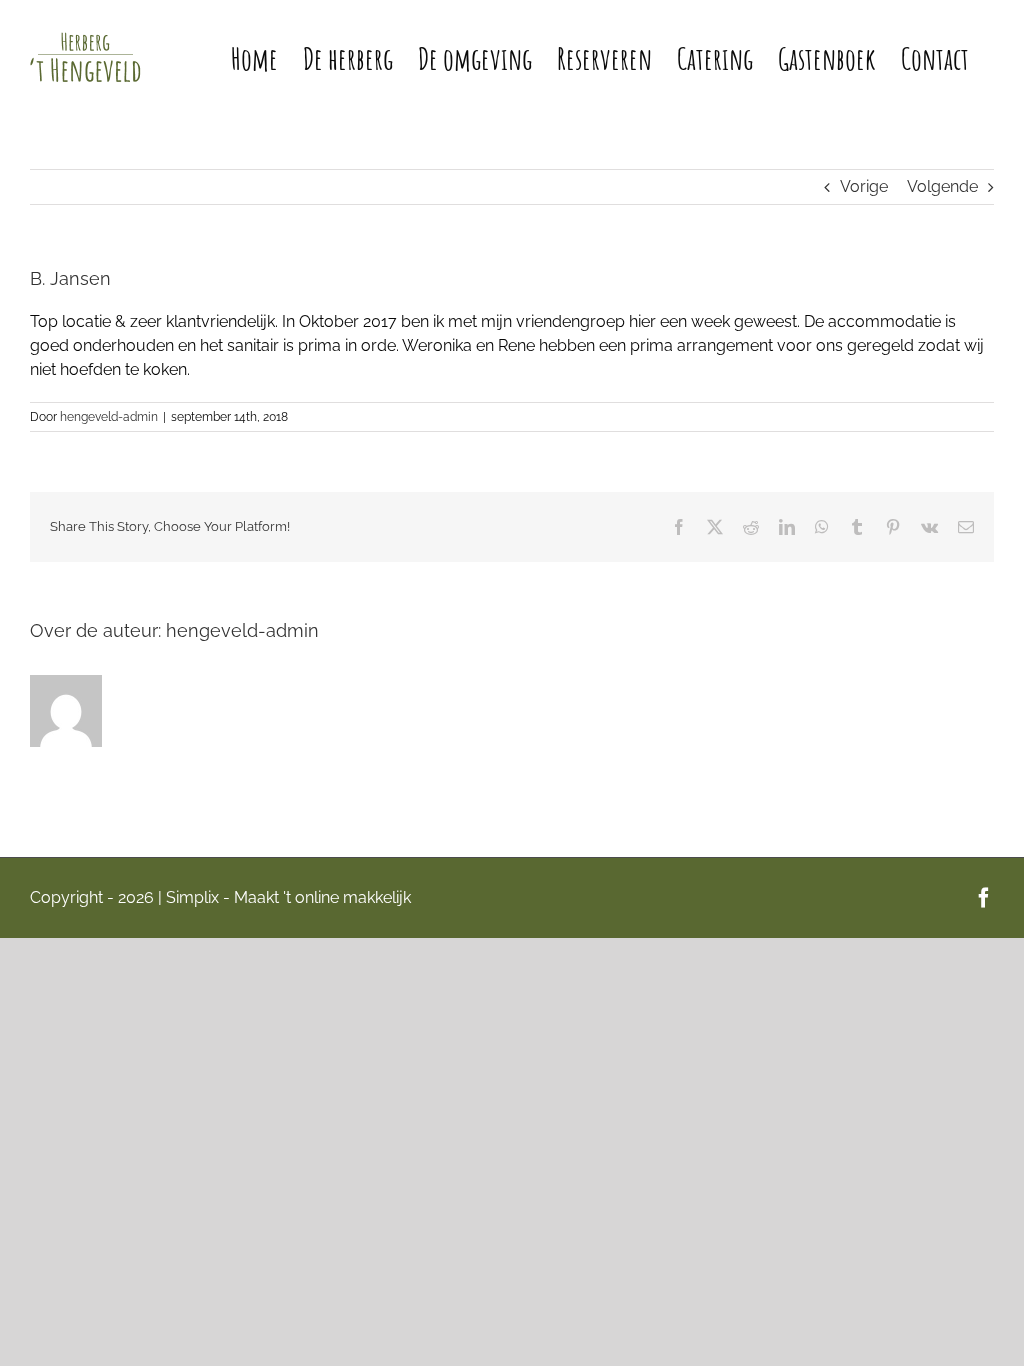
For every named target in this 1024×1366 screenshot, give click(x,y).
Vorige (864, 186)
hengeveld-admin (109, 417)
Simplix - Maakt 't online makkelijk (288, 897)
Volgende (942, 186)
